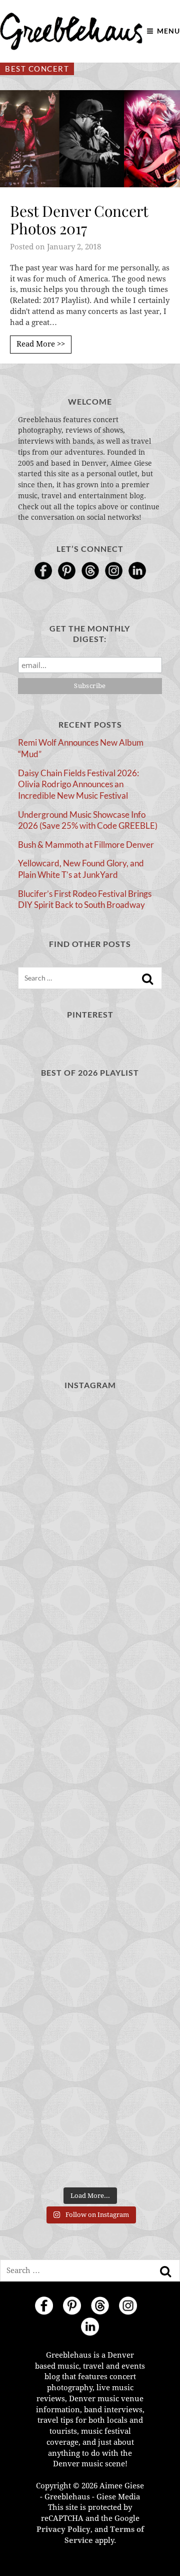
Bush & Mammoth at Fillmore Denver (86, 845)
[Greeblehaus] (71, 31)
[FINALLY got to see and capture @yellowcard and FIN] (90, 1965)
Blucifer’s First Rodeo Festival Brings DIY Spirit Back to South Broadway (85, 899)
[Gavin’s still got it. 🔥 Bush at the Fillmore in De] (90, 1878)
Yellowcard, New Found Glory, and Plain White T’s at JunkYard (81, 869)
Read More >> (41, 344)
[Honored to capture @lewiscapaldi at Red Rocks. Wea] (90, 2051)
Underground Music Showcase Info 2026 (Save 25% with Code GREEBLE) (88, 820)
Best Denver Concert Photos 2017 (79, 220)
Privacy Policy (63, 2529)
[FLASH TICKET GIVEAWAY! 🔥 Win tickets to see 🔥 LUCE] (90, 1791)
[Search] (147, 979)
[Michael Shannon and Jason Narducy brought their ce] (90, 1704)
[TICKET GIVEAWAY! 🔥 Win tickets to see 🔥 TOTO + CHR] (90, 1531)
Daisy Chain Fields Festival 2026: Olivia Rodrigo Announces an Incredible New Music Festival (78, 784)
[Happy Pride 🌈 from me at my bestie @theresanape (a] (90, 2138)
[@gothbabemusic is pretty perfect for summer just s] (90, 1444)
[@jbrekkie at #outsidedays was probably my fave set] (90, 1618)
